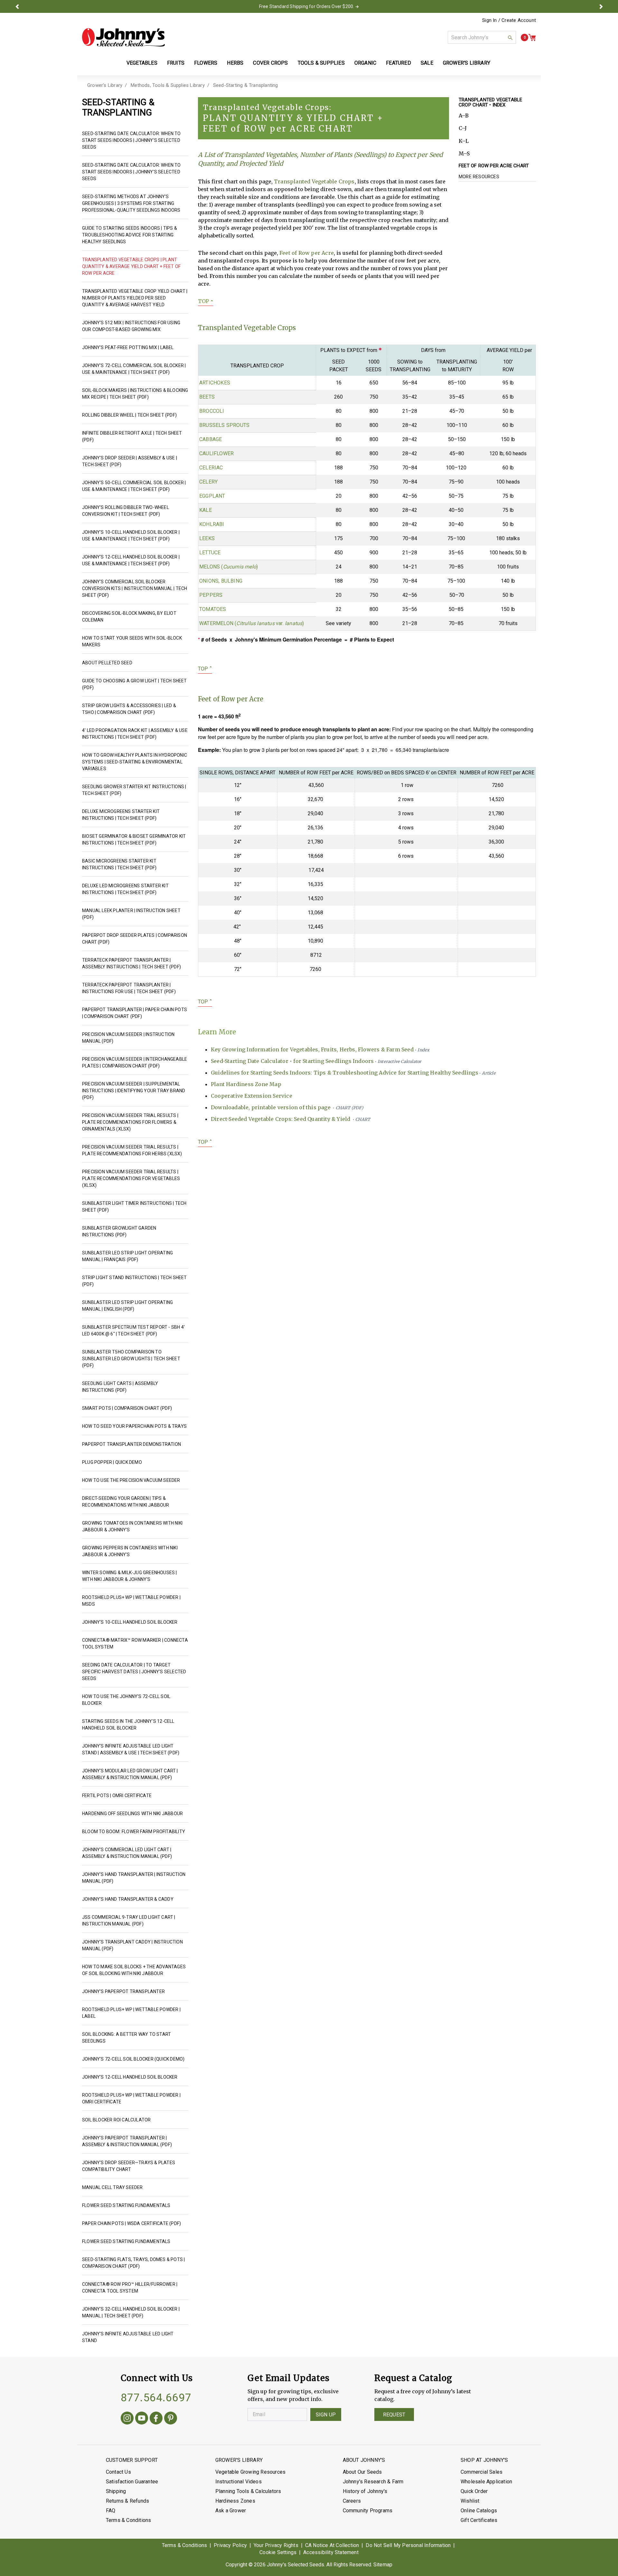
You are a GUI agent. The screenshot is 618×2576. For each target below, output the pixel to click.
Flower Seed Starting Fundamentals (126, 2205)
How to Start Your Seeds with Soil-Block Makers (132, 641)
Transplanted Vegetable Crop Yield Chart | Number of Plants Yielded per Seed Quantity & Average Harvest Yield (135, 298)
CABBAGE (211, 439)
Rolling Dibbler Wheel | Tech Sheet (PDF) (129, 415)
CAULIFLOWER (216, 453)
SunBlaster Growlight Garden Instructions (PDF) (119, 1231)
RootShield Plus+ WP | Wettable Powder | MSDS (131, 1601)
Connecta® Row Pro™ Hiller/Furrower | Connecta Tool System (130, 2288)
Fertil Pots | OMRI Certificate (117, 1796)
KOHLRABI (212, 524)
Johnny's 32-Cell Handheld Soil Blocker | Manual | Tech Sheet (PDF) (131, 2312)
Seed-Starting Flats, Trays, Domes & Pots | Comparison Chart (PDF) (133, 2263)
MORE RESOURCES (479, 177)
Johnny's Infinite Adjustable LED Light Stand (128, 2337)
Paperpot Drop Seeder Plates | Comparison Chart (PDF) (135, 939)
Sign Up (326, 2415)
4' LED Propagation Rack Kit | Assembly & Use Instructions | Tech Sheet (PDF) (135, 734)
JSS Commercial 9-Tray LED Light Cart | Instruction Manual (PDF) (129, 1920)
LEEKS (207, 538)
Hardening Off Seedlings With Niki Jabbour (132, 1814)
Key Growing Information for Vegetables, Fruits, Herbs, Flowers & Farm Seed (320, 1049)
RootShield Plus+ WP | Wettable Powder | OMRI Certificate (131, 2098)
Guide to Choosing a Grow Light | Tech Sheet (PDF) (135, 684)
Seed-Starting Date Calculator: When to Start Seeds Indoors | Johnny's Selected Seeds (131, 140)
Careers (352, 2501)
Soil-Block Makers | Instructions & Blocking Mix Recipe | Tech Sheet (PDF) (135, 394)
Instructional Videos (239, 2482)
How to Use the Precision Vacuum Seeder (131, 1480)
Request (394, 2415)
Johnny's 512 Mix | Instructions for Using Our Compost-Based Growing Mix (131, 326)
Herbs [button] (235, 63)
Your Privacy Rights (276, 2545)
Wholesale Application (486, 2482)
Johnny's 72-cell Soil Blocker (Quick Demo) (133, 2059)
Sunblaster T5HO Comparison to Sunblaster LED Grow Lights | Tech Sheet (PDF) (131, 1359)
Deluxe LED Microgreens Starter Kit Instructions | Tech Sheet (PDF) (125, 889)
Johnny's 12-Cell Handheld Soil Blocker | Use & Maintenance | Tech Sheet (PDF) (131, 560)
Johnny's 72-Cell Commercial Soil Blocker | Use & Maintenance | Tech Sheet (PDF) (134, 369)
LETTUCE (210, 553)
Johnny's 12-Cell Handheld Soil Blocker (130, 2077)
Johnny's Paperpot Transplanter (123, 1991)
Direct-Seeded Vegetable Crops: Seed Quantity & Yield (290, 1119)
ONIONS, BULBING (221, 581)
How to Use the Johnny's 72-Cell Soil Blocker (126, 1700)
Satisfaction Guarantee (132, 2482)
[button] (17, 6)
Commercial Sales (482, 2472)
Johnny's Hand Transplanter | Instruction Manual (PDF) (134, 1878)
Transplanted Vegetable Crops (314, 181)
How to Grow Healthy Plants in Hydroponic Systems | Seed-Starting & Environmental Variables (135, 762)
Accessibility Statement (331, 2552)
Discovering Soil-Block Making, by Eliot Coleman (129, 617)
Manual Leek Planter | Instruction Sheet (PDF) (131, 914)
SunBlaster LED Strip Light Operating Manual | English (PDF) (127, 1306)
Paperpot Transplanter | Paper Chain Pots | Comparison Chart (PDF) (135, 1013)
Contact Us (118, 2472)
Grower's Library (105, 85)
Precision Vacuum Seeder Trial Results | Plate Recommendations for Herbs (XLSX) (132, 1150)
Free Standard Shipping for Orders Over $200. (307, 6)
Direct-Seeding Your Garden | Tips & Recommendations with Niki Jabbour (126, 1502)
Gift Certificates (479, 2520)
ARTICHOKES (215, 383)
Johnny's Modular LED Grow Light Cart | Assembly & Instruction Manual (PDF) (130, 1774)
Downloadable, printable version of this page (287, 1107)
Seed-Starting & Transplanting (246, 85)
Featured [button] (398, 63)
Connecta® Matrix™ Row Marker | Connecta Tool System (135, 1643)
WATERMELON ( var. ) (252, 623)
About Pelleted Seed (107, 663)
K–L (464, 141)
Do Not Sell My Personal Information (408, 2545)
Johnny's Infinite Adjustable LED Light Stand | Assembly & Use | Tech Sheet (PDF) (131, 1749)
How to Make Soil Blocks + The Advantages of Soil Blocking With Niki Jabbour (134, 1970)
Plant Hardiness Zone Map (246, 1084)
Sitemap (383, 2565)
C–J (463, 128)
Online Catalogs (479, 2511)
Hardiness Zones (235, 2501)
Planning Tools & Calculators (248, 2491)
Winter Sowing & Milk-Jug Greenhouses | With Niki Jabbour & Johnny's (130, 1576)
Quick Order (474, 2491)
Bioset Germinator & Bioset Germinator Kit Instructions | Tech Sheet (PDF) (134, 840)
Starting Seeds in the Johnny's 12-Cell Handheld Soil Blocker (128, 1725)
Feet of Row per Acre (307, 253)
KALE (206, 510)
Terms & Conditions (129, 2520)
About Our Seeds (362, 2472)
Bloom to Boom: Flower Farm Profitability (134, 1832)
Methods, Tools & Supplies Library (168, 85)
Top (206, 301)
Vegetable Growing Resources (250, 2472)
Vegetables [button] (142, 63)
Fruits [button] (176, 63)
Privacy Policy (230, 2545)
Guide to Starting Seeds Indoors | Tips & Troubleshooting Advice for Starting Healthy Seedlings (130, 235)
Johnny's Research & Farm (373, 2482)
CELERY (208, 482)
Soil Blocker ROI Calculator (116, 2120)
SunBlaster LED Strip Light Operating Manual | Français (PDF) (127, 1256)
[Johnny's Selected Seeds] (123, 37)
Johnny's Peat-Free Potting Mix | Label (128, 347)
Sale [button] (427, 63)
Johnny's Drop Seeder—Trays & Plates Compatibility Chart (129, 2166)
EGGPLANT (212, 496)
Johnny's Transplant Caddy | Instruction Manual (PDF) (132, 1945)
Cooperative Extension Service (252, 1096)
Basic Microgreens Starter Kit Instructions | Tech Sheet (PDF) (119, 864)
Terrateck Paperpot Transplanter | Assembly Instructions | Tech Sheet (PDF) (131, 963)
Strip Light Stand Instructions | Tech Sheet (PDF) (135, 1281)
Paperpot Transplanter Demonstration (131, 1444)
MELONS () (229, 567)
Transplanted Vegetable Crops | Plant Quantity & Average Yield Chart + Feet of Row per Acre (131, 266)
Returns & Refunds (127, 2501)
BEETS (207, 397)
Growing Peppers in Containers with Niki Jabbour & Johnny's (130, 1551)
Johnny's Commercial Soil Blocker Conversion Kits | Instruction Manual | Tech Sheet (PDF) (135, 588)
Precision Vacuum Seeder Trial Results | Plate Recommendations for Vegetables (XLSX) (131, 1178)
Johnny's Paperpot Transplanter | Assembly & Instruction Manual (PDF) (127, 2141)
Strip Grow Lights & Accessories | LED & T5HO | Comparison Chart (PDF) (129, 709)
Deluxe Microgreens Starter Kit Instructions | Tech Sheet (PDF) (121, 815)
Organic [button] (365, 63)
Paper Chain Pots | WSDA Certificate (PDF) (131, 2223)
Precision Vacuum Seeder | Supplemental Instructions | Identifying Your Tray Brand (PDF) (134, 1091)
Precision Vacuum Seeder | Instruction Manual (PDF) (128, 1038)
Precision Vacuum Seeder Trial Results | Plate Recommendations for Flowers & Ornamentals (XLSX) (130, 1122)
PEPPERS (211, 595)
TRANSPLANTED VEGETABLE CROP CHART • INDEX (490, 102)
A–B (464, 115)
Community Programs (368, 2511)
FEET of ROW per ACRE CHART (494, 166)
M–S (464, 153)
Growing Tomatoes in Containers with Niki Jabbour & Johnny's (132, 1526)
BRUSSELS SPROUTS (224, 425)
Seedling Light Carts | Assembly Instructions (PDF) (120, 1387)
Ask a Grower (231, 2511)
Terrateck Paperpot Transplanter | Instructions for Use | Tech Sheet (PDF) (129, 988)
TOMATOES (213, 609)
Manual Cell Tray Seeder (112, 2187)
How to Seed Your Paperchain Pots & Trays (134, 1426)
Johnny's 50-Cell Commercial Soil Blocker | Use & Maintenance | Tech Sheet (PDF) (134, 486)
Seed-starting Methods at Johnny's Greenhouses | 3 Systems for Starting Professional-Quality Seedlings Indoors (131, 203)
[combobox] (482, 37)
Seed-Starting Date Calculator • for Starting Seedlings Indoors (316, 1061)
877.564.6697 (156, 2397)
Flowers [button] (206, 63)
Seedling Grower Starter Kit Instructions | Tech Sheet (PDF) (134, 790)
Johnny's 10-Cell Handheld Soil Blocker (130, 1622)
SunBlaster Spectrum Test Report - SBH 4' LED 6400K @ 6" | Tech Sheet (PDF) (133, 1330)
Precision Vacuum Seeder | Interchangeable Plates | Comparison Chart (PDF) (135, 1062)
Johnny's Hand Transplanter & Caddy (128, 1899)
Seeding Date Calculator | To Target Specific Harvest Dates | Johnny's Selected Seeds (134, 1672)
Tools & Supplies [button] (321, 63)
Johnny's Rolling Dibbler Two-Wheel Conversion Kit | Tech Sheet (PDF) (126, 511)
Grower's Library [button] (467, 63)
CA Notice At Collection (332, 2545)
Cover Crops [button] (270, 63)
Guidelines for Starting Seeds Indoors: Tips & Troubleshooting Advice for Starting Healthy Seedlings (353, 1073)
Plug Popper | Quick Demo (112, 1462)
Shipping (116, 2491)
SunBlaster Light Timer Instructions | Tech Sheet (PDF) (134, 1207)
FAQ (111, 2511)
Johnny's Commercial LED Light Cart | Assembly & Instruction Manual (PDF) (127, 1853)
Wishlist (470, 2501)
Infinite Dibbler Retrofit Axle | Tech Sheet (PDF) (132, 436)
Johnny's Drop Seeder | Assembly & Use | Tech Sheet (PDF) (130, 461)
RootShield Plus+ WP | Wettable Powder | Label (131, 2013)
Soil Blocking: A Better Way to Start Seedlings (126, 2038)
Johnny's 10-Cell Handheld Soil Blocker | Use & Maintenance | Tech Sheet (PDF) (131, 536)
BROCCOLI (212, 411)
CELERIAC (211, 468)
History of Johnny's (365, 2491)
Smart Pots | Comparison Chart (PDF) (127, 1408)
